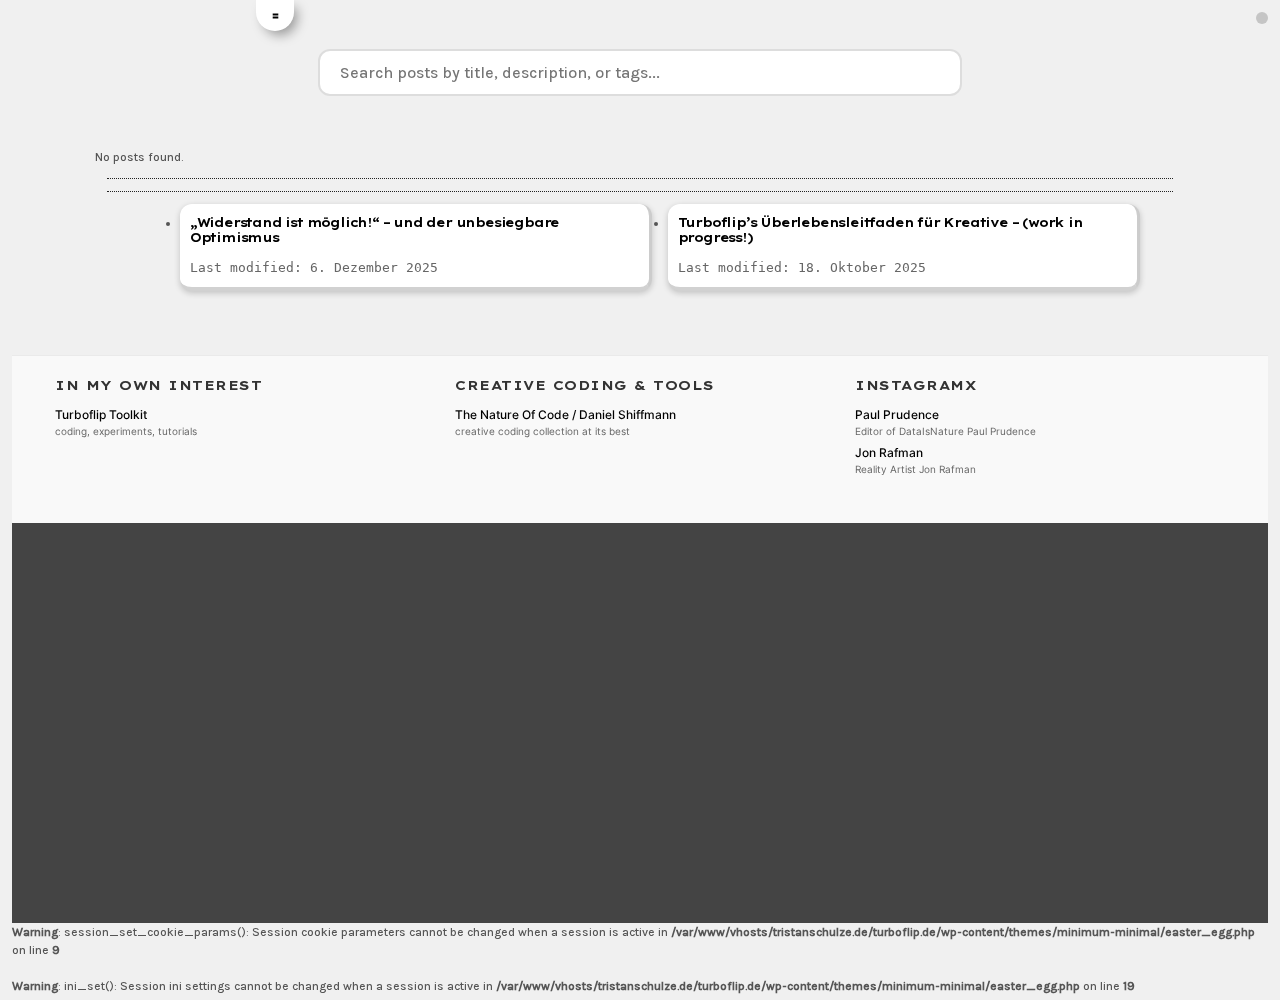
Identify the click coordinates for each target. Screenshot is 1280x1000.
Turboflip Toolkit (101, 414)
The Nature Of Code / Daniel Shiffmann (565, 414)
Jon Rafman (889, 452)
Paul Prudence (897, 414)
